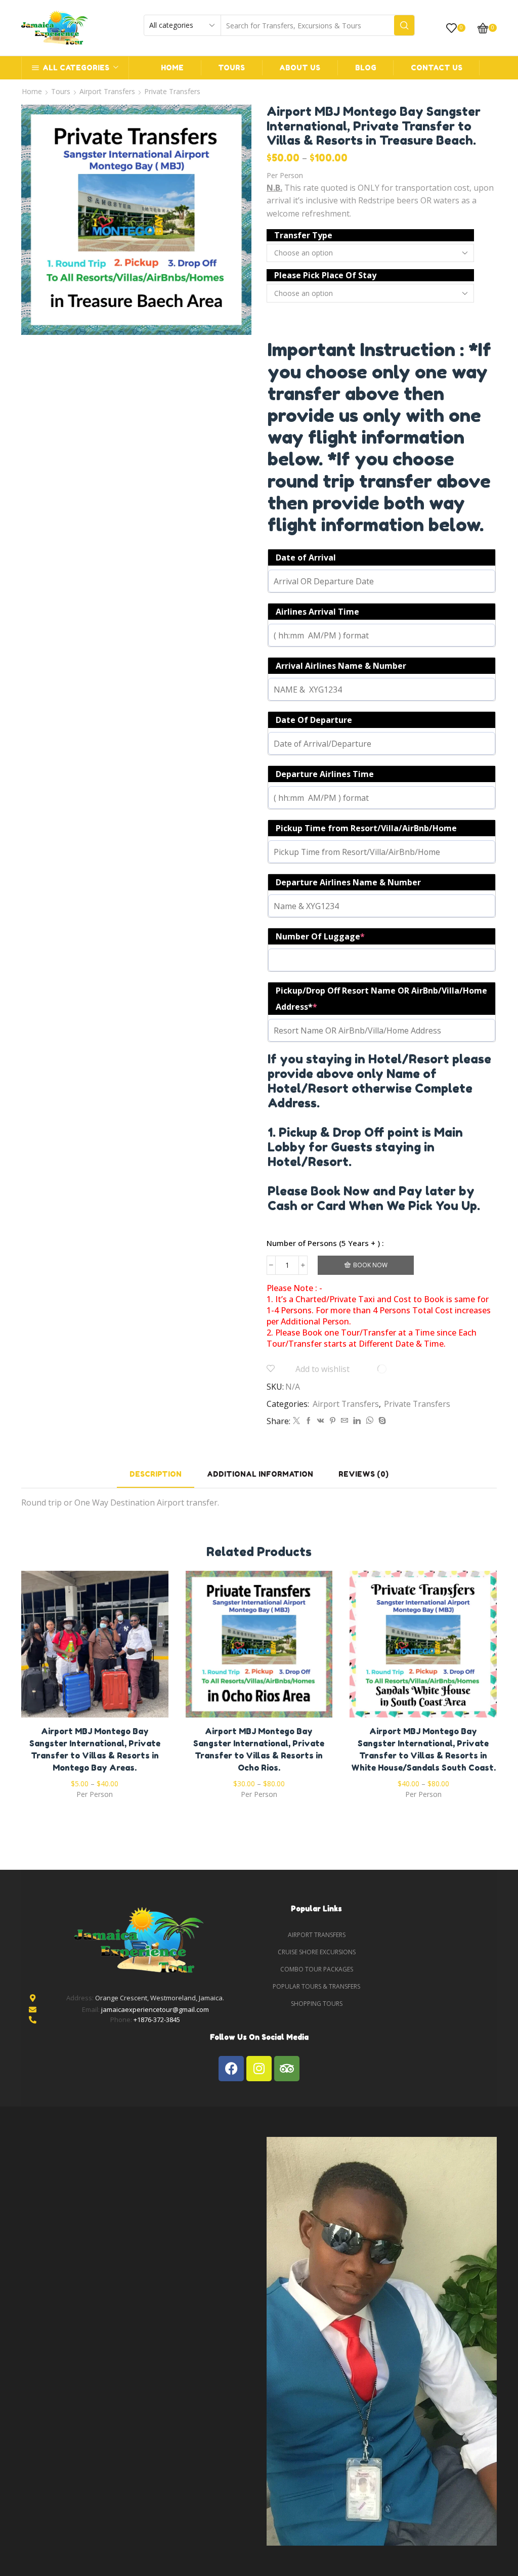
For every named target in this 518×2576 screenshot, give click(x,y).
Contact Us (437, 68)
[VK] (321, 1421)
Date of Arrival (306, 557)
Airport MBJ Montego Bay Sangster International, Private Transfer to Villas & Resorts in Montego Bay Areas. (95, 1749)
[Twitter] (296, 1421)
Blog (366, 68)
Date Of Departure (314, 720)
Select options (95, 1648)
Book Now (370, 1265)
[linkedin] (357, 1421)
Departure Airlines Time (325, 774)
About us (300, 68)
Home (172, 68)
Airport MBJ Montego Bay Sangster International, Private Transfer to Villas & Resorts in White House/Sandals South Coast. (423, 1749)
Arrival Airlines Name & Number (341, 666)
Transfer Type (303, 235)
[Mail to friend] (344, 1421)
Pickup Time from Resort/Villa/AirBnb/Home (366, 828)
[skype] (381, 1421)
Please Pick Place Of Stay (325, 275)
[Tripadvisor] (287, 2069)
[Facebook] (309, 1421)
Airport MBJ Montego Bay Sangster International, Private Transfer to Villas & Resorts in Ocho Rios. (259, 1749)
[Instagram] (259, 2069)
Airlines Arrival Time (317, 612)
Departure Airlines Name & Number (348, 882)
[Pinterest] (333, 1421)
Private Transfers (172, 91)
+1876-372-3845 (157, 2020)
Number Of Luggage (320, 936)
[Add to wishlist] (74, 1648)
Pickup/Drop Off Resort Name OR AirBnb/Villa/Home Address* (381, 999)
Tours (231, 68)
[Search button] (404, 25)
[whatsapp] (370, 1421)
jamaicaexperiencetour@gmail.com (155, 2009)
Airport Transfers (107, 91)
